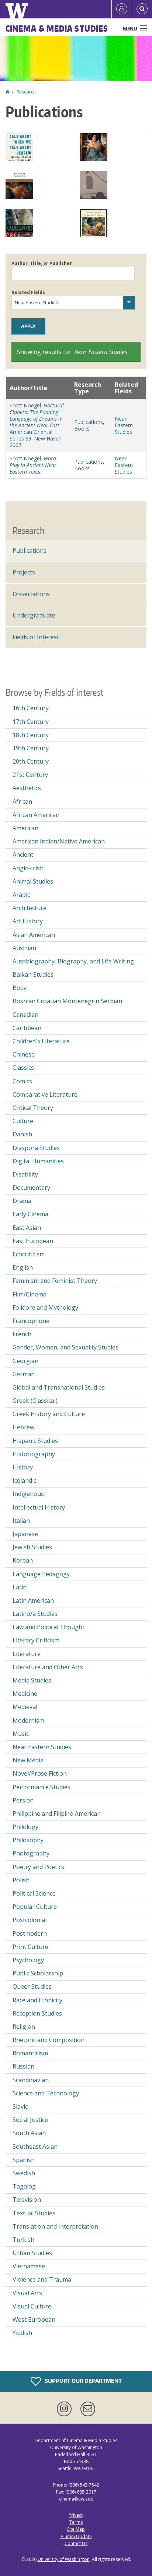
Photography (31, 1853)
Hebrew (23, 1427)
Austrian (24, 948)
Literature (27, 1654)
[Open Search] (142, 9)
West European (34, 2320)
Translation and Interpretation (55, 2226)
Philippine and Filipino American (57, 1814)
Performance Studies (42, 1787)
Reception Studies (37, 2013)
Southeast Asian (35, 2147)
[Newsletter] (88, 2409)
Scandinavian (31, 2080)
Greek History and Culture (49, 1414)
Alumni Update (76, 2536)
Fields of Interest (36, 637)
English (23, 1267)
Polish (21, 1880)
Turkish (23, 2240)
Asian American (34, 935)
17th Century (31, 722)
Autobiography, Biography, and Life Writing (73, 961)
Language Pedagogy (41, 1574)
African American (36, 815)
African (22, 802)
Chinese (24, 1054)
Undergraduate (34, 615)
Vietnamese (29, 2266)
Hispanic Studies (35, 1441)
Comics (22, 1081)
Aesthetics (27, 788)
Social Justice (30, 2120)
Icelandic (24, 1480)
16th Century (31, 708)
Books (82, 429)
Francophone (31, 1321)
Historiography (34, 1454)
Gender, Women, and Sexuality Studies (65, 1347)
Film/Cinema (30, 1294)
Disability (25, 1174)
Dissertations (31, 594)
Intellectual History (39, 1507)
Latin (20, 1587)
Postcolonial (30, 1920)
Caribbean (27, 1028)
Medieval (25, 1707)
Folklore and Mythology (45, 1308)
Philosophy (28, 1840)
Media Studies (32, 1680)
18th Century (31, 735)
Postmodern (30, 1933)
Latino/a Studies (35, 1614)
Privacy (76, 2515)
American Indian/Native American (59, 841)
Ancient (23, 854)
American (25, 828)
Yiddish (22, 2333)
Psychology (28, 1960)
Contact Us (76, 2543)
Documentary (31, 1188)
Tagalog (24, 2186)
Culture (23, 1121)
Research (26, 92)
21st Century (30, 775)
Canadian (25, 1015)
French (22, 1334)
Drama (22, 1201)
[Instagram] (66, 2409)
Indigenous (28, 1494)
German (24, 1374)
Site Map (76, 2529)
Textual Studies (34, 2213)
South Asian (29, 2133)
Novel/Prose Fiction (40, 1773)
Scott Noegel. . (33, 465)
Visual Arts (27, 2293)
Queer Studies (32, 1986)
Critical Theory (33, 1108)
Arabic (21, 895)
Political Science (34, 1893)
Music (21, 1734)
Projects (24, 572)
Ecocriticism (29, 1254)
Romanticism (30, 2053)
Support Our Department (83, 2380)
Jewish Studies (32, 1547)
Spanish (24, 2160)
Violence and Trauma (42, 2279)
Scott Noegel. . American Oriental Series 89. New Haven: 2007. (37, 425)
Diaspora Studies (36, 1148)
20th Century (31, 761)
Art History (28, 921)
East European (33, 1241)
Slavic (20, 2106)
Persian (23, 1800)
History (23, 1467)
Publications (89, 422)
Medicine (25, 1694)
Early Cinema (30, 1214)
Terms (76, 2522)
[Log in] (122, 9)
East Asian (27, 1228)
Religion (24, 2027)
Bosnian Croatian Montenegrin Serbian (67, 1001)
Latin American (33, 1600)
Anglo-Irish (28, 868)
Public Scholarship (38, 1973)
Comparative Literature (45, 1094)
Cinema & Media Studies (57, 28)
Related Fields (28, 292)
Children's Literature (41, 1041)
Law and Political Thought (49, 1627)
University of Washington (64, 2559)
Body (20, 988)
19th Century (31, 748)
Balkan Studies (33, 974)
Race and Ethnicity (37, 2000)
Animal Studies (33, 881)
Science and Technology (46, 2093)
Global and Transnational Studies (59, 1387)
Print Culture (30, 1947)
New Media (28, 1760)
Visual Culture (32, 2306)
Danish (22, 1134)
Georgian (25, 1361)
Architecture (30, 908)
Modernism (28, 1720)
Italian (21, 1521)
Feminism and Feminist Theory (55, 1281)
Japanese (25, 1534)
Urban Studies (32, 2253)
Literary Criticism (36, 1640)
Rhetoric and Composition (49, 2040)
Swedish (24, 2173)
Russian (23, 2066)
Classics (23, 1068)
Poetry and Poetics (38, 1867)
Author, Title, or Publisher (42, 263)
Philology (25, 1827)
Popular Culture (35, 1907)
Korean (23, 1560)
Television (27, 2200)
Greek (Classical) (35, 1401)
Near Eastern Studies (124, 425)
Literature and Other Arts (48, 1667)
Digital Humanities (38, 1161)
